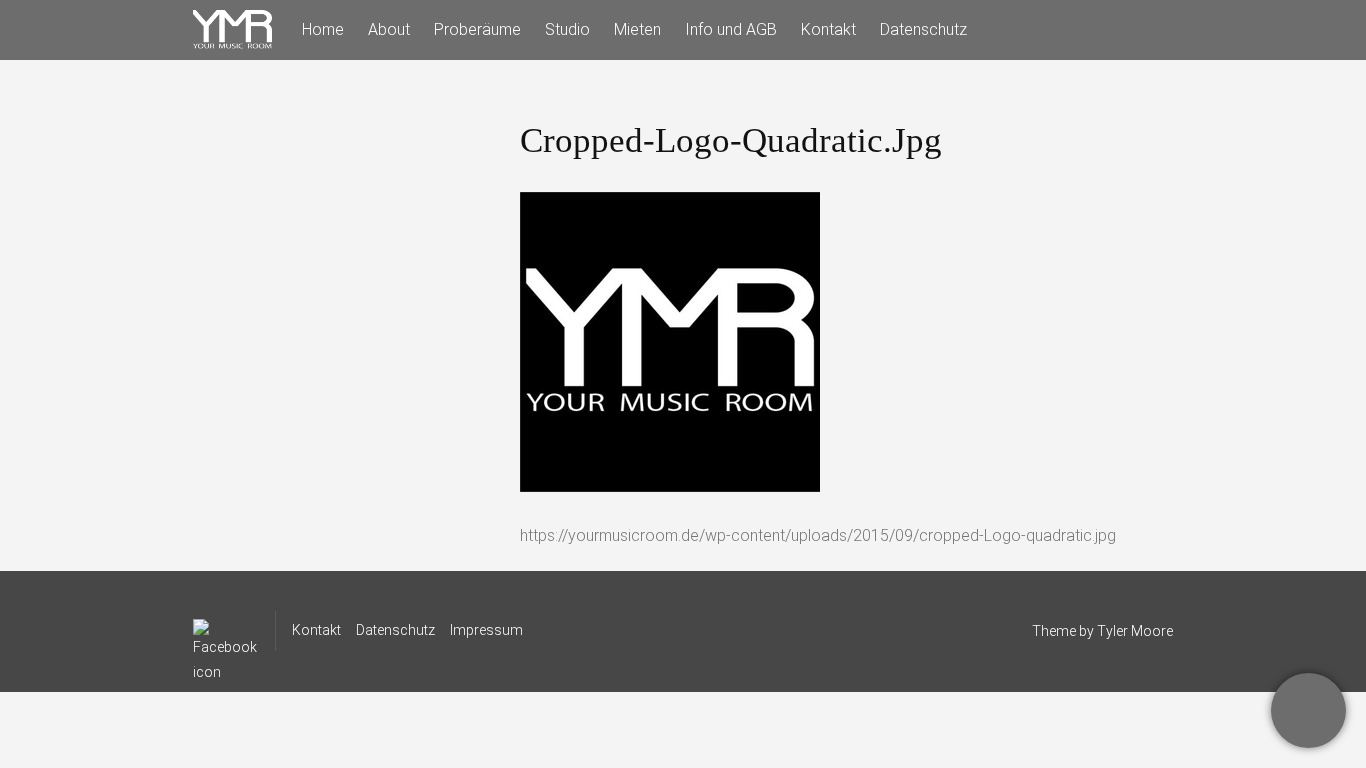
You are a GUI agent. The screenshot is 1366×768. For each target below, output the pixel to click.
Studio (567, 29)
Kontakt (828, 29)
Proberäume (477, 29)
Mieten (637, 29)
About (389, 29)
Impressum (486, 630)
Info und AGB (731, 29)
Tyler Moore (1135, 631)
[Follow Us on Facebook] (225, 631)
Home (323, 29)
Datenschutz (923, 29)
